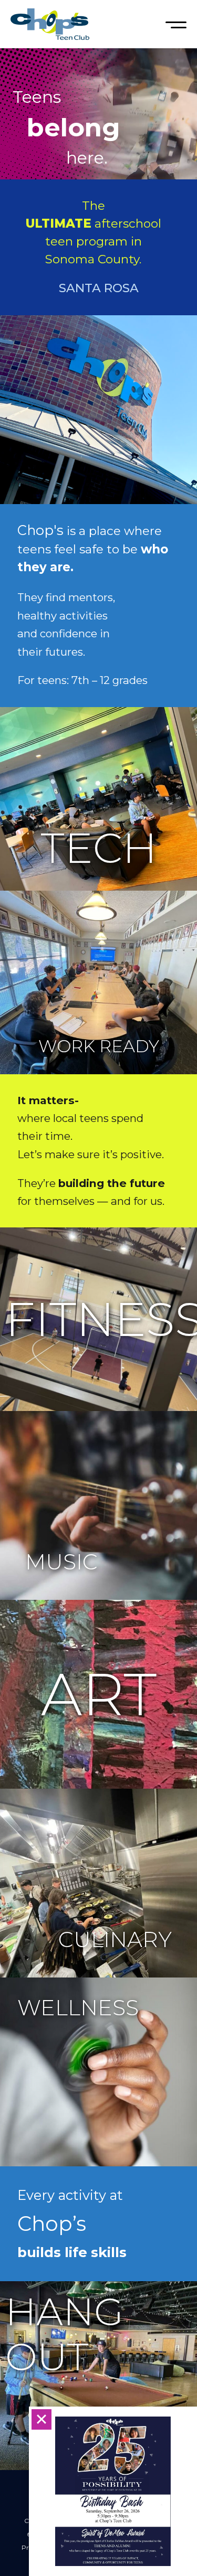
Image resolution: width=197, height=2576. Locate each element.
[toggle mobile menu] (176, 24)
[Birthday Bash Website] (113, 2491)
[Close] (42, 2419)
